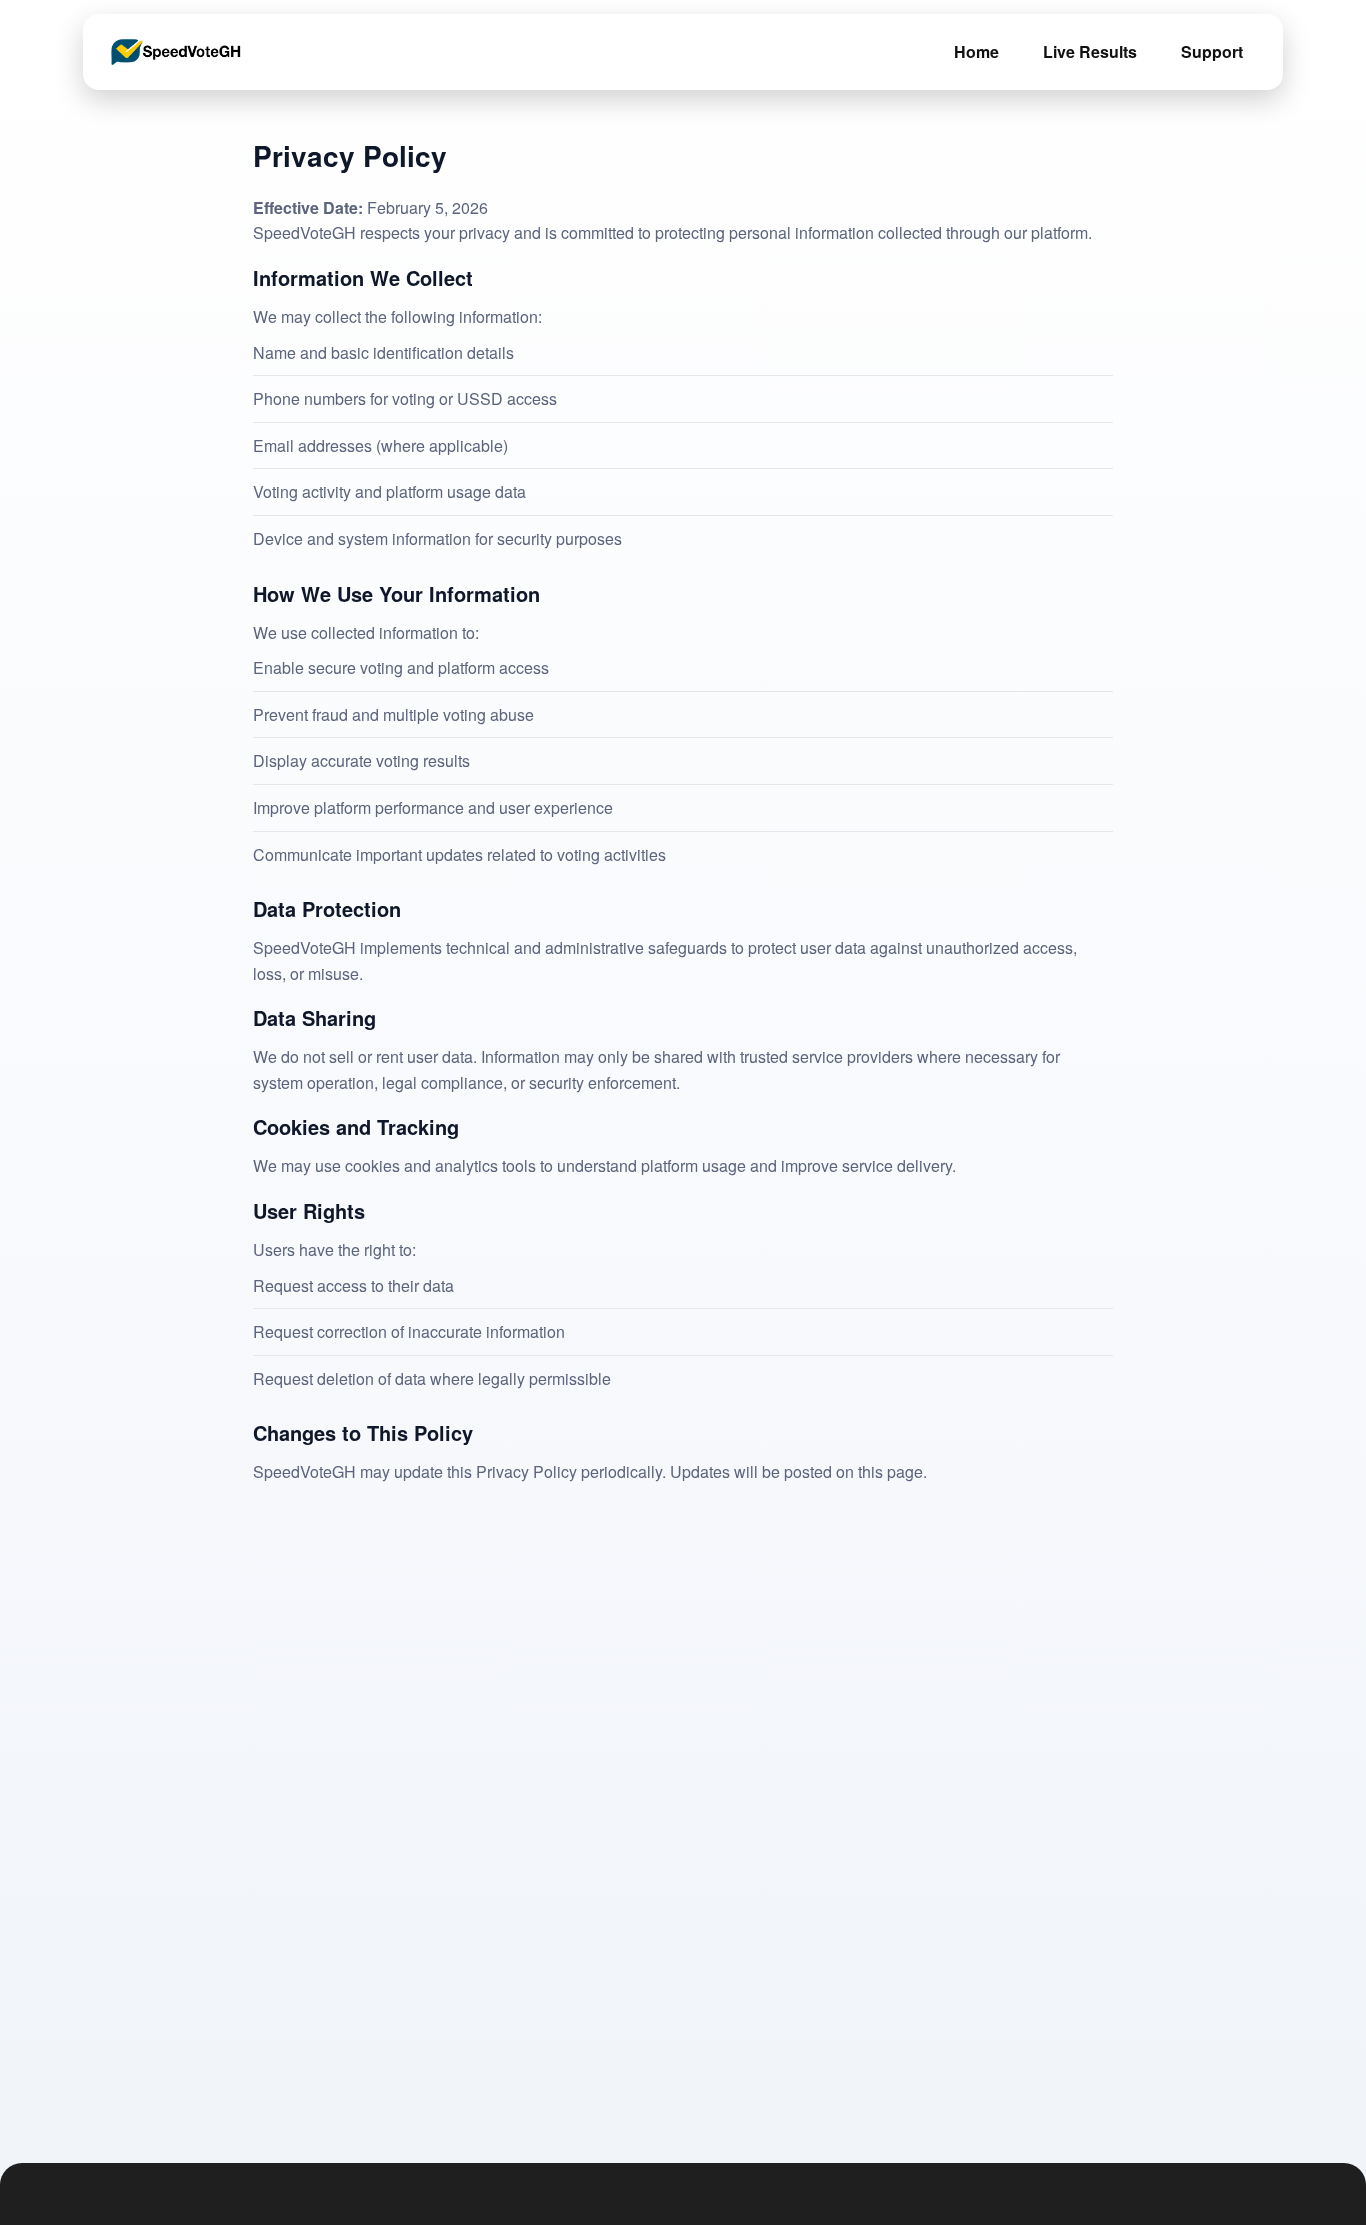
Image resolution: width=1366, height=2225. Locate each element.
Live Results (1090, 51)
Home (976, 51)
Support (1212, 51)
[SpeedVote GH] (176, 52)
